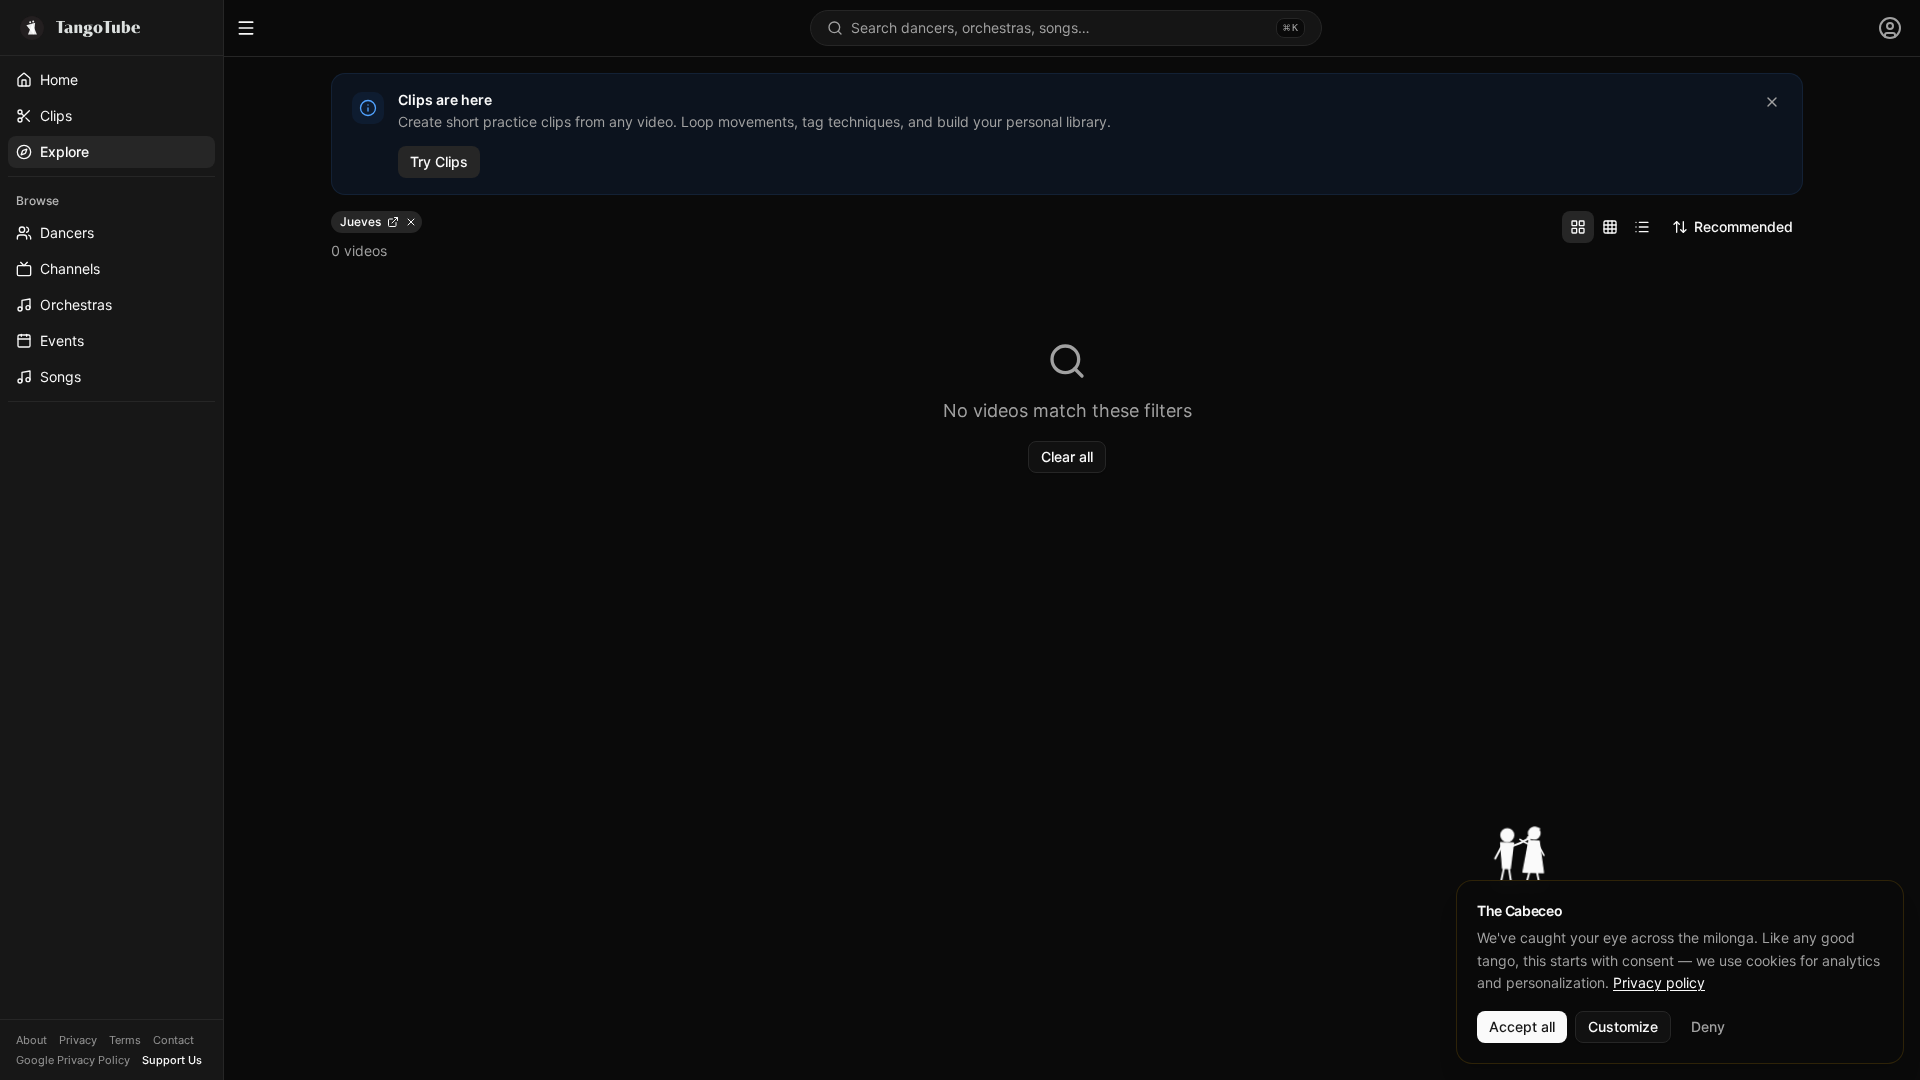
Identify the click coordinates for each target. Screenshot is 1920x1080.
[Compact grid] (1610, 227)
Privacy (78, 1040)
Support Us (172, 1060)
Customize (1623, 1026)
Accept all (1522, 1026)
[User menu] (1890, 28)
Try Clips (439, 161)
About (31, 1040)
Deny (1708, 1026)
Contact (173, 1040)
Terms (125, 1040)
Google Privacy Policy (73, 1060)
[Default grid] (1578, 227)
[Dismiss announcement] (1772, 102)
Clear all (1067, 456)
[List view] (1642, 227)
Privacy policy (1659, 982)
